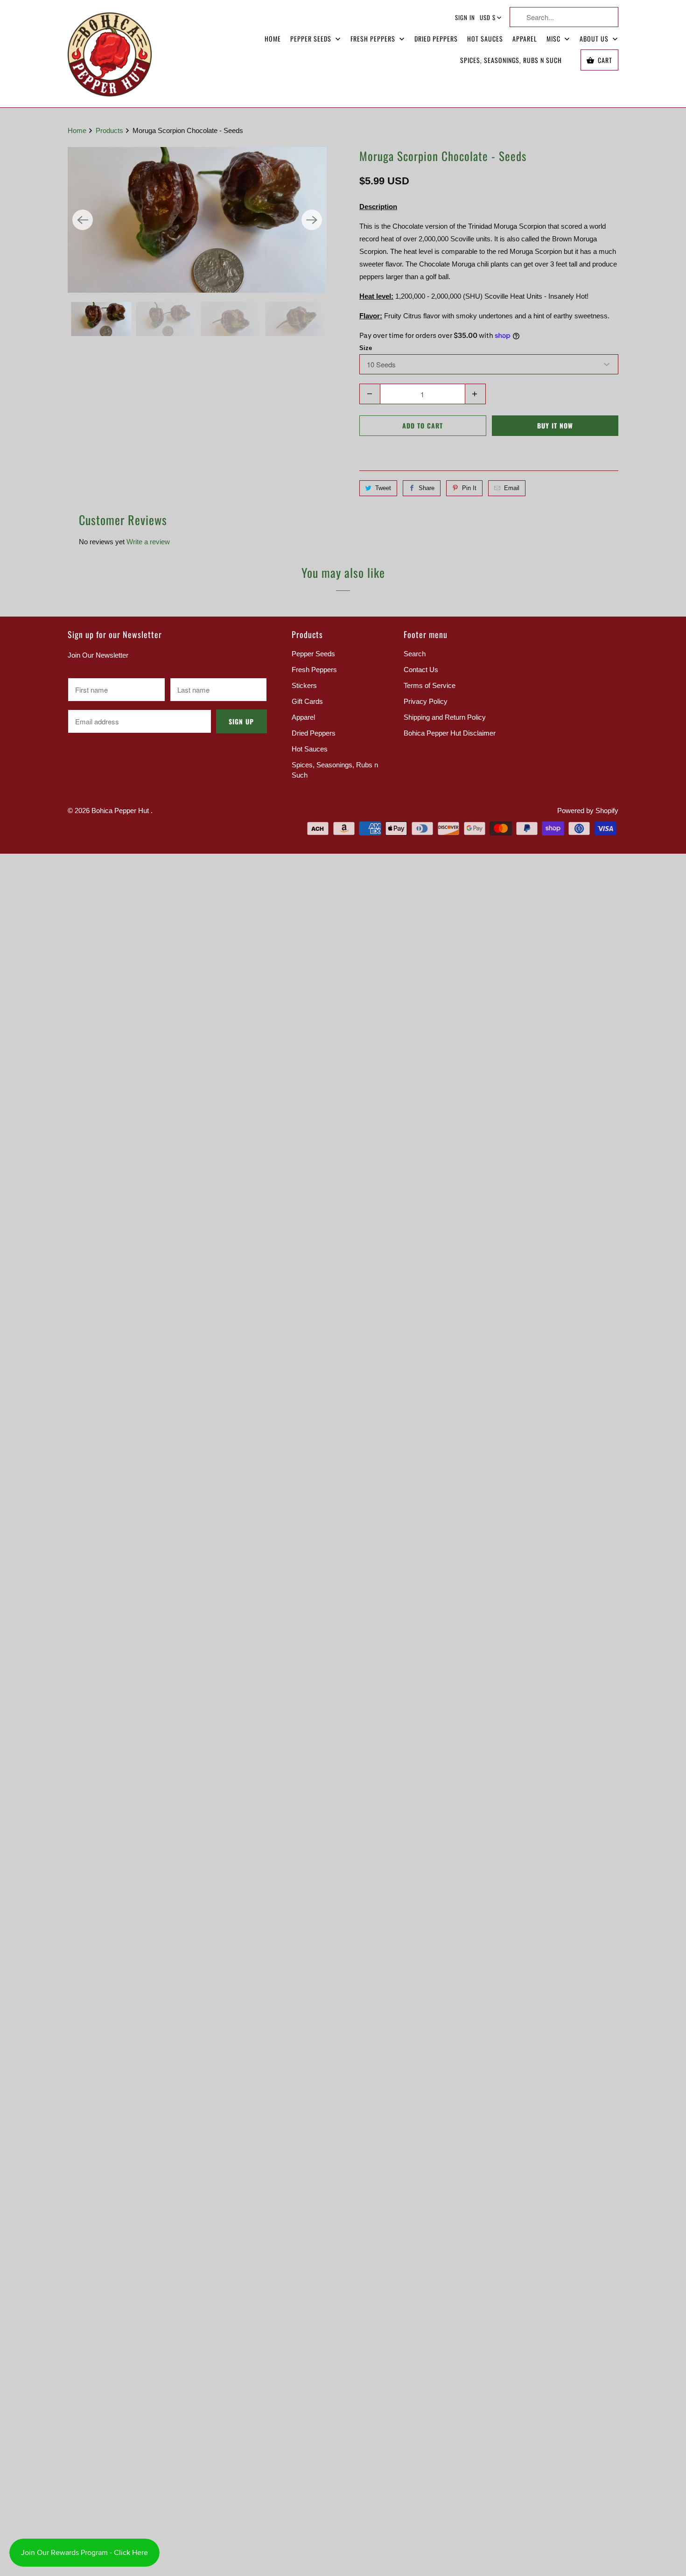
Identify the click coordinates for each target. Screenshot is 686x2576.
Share (427, 488)
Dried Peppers (436, 39)
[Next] (312, 220)
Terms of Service (430, 685)
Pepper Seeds (312, 39)
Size (366, 348)
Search (415, 654)
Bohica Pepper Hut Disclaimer (450, 733)
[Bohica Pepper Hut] (110, 54)
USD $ (488, 17)
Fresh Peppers (374, 39)
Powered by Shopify (588, 811)
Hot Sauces (485, 39)
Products (110, 130)
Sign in (465, 17)
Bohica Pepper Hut (121, 811)
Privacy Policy (426, 701)
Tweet (383, 488)
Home (273, 39)
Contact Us (421, 670)
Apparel (525, 39)
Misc (554, 39)
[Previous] (83, 220)
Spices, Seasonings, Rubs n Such (511, 60)
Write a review (148, 542)
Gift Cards (307, 701)
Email (512, 488)
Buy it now (555, 425)
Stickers (304, 685)
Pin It (469, 488)
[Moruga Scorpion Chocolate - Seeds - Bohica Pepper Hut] (197, 220)
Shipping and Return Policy (445, 717)
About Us (595, 39)
